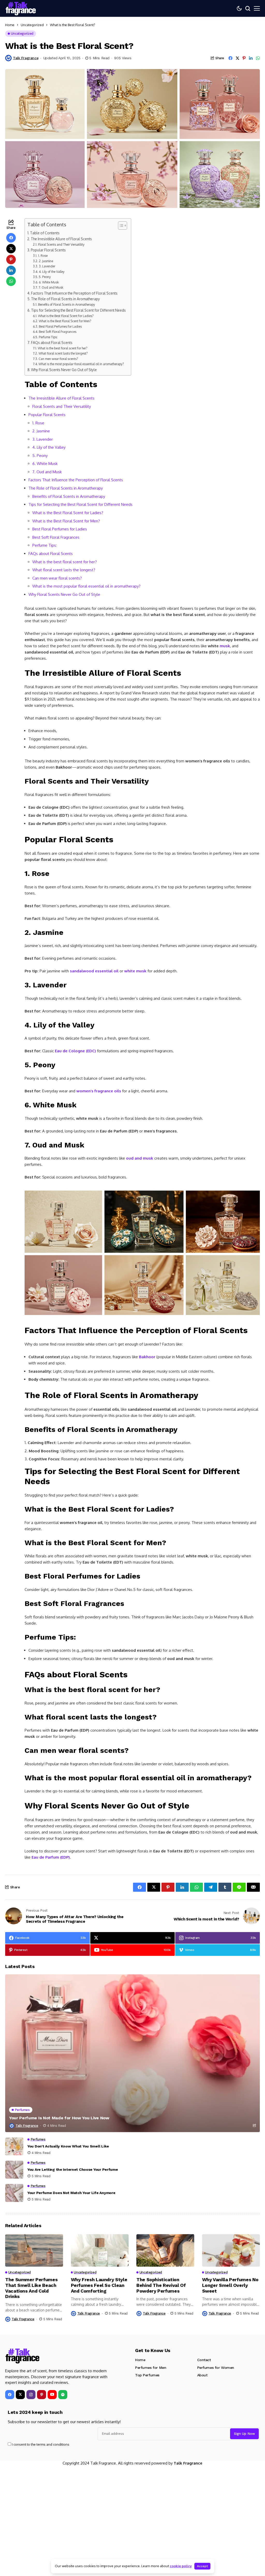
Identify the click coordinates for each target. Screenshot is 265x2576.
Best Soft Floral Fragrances (57, 332)
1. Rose (43, 256)
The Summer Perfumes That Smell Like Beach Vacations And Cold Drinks (31, 2288)
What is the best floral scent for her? (62, 348)
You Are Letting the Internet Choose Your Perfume (73, 2169)
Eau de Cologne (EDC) (75, 1051)
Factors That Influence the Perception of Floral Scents (74, 293)
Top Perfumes (147, 2375)
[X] (20, 2395)
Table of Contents (45, 233)
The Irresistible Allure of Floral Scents (61, 239)
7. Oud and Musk (51, 287)
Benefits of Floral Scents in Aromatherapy (66, 304)
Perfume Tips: (48, 337)
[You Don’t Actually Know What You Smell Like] (14, 2146)
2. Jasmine (46, 261)
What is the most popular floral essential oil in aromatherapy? (81, 364)
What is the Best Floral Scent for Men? (65, 321)
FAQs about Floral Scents (52, 343)
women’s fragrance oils (99, 1091)
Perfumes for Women (216, 2368)
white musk (135, 971)
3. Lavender (47, 266)
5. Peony (45, 277)
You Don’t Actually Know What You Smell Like (68, 2146)
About (202, 2375)
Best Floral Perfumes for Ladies (60, 326)
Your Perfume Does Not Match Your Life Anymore (71, 2193)
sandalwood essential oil (94, 971)
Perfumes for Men (151, 2368)
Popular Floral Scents (48, 250)
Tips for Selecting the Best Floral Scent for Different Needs (78, 310)
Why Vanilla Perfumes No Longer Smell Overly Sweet (230, 2285)
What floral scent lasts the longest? (63, 353)
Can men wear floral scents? (58, 359)
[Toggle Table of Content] (120, 226)
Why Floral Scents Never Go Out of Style (64, 370)
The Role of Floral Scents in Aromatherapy (65, 299)
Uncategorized (32, 25)
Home (10, 25)
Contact (204, 2360)
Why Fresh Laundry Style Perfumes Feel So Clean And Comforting (99, 2285)
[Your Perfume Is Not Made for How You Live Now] (132, 2053)
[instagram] (31, 2395)
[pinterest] (42, 2395)
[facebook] (10, 2395)
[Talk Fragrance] (23, 2356)
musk (225, 646)
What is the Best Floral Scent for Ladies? (66, 316)
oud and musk (140, 1158)
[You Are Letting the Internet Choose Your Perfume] (14, 2170)
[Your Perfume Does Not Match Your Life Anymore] (14, 2193)
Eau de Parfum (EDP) (51, 1857)
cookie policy (181, 2566)
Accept (202, 2566)
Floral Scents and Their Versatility (61, 244)
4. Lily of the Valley (51, 272)
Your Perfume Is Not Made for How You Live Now (59, 2118)
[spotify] (63, 2395)
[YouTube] (52, 2395)
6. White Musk (49, 282)
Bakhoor (147, 1357)
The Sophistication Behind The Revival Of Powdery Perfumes (161, 2285)
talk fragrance (26, 58)
